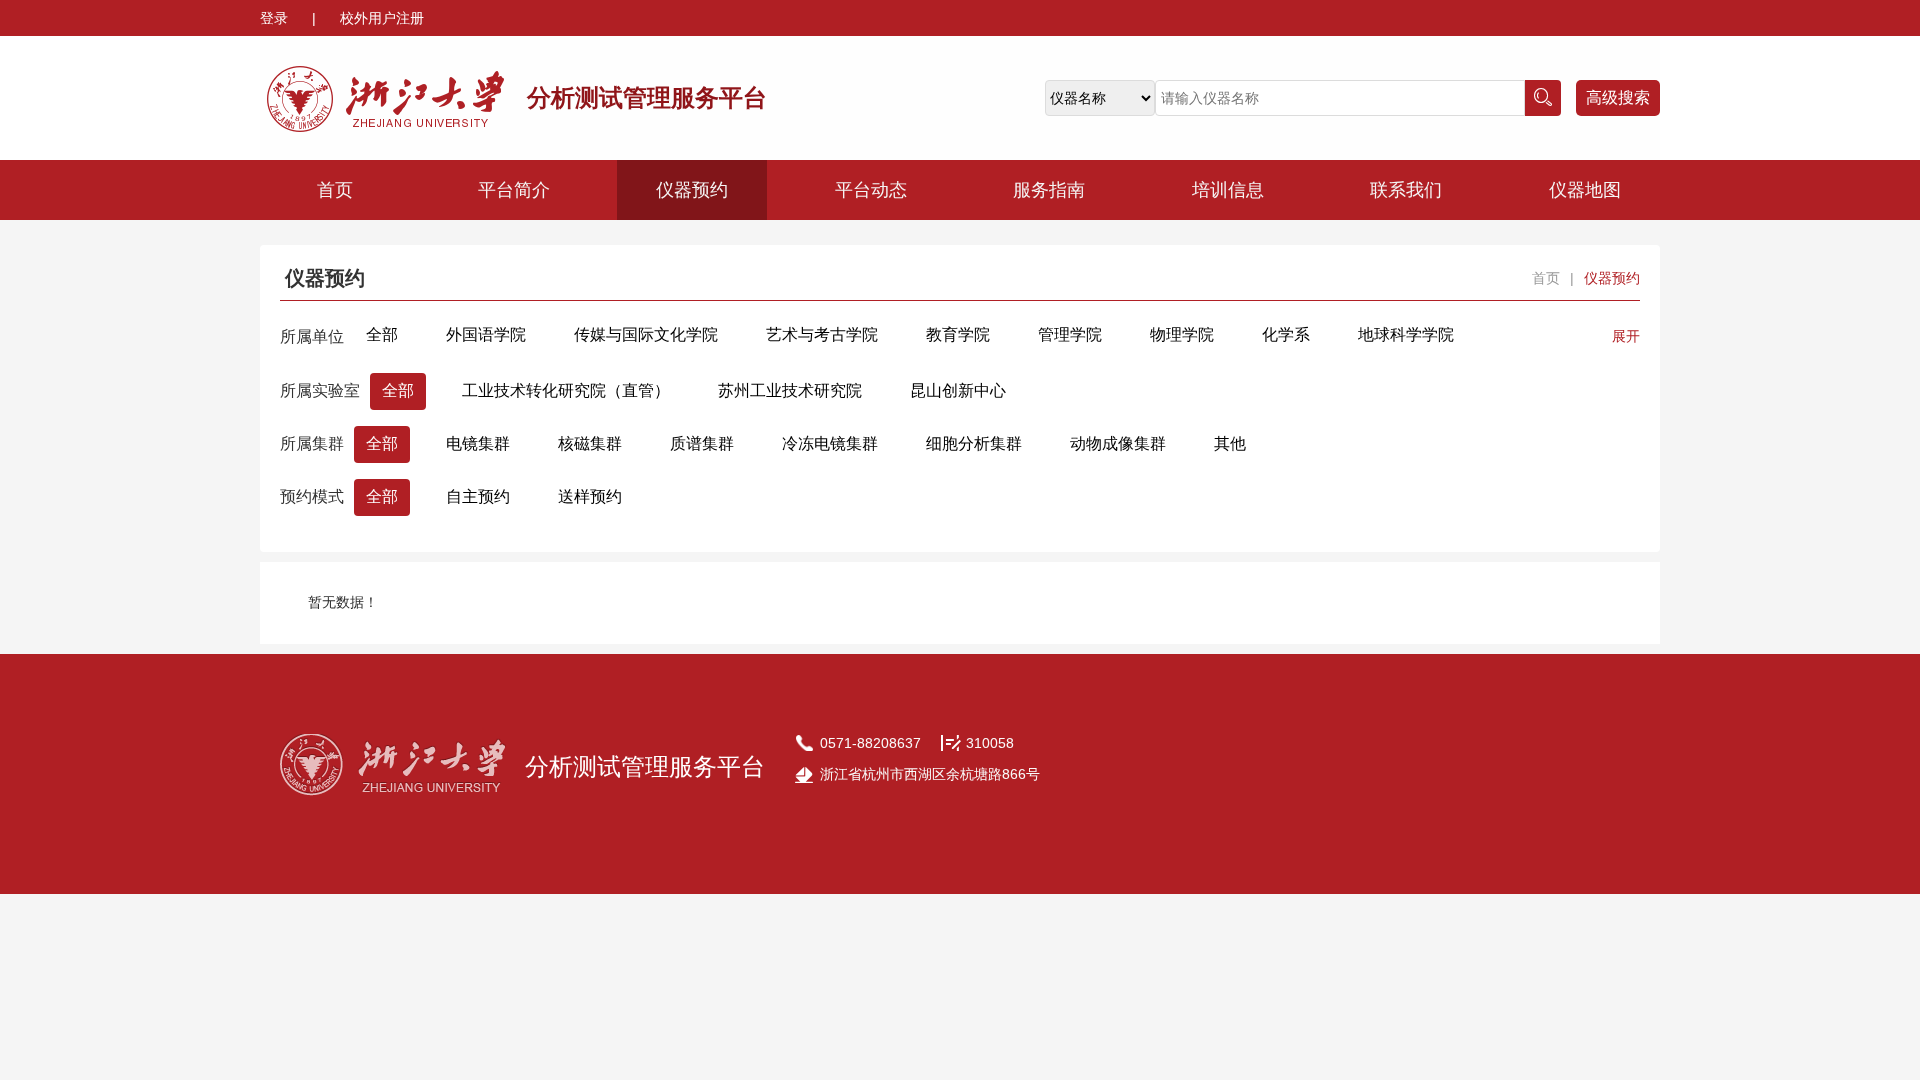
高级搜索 (1618, 97)
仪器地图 (1585, 190)
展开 (1626, 336)
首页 (335, 190)
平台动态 (871, 190)
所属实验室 (320, 390)
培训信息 (1228, 190)
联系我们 (1406, 190)
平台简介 (514, 190)
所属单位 (312, 336)
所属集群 (312, 443)
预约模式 (312, 496)
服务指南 (1049, 190)
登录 (276, 18)
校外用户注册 (382, 18)
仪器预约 (692, 190)
